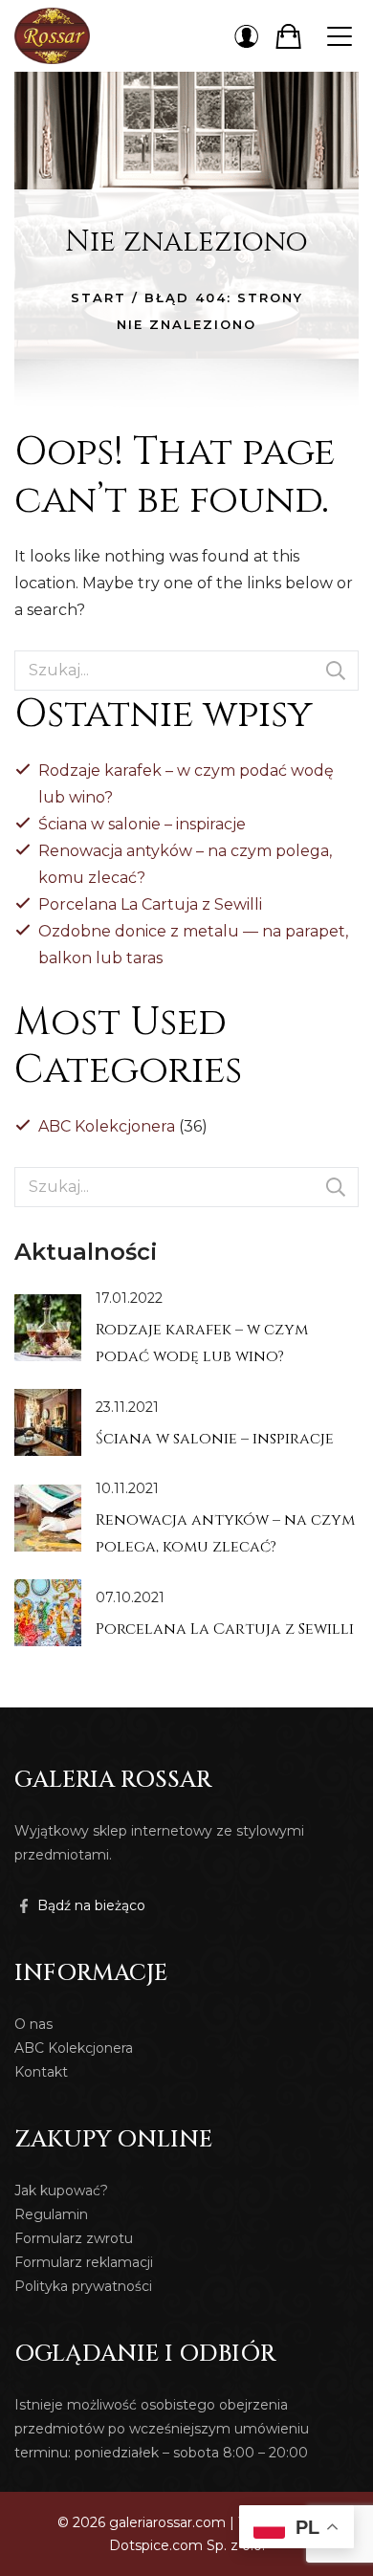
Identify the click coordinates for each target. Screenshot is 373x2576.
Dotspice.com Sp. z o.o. (187, 2545)
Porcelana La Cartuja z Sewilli (150, 904)
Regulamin (51, 2214)
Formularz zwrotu (74, 2238)
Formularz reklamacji (84, 2262)
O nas (33, 2024)
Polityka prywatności (83, 2286)
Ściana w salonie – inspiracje (142, 824)
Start (99, 297)
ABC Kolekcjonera (107, 1126)
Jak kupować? (61, 2191)
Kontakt (41, 2072)
